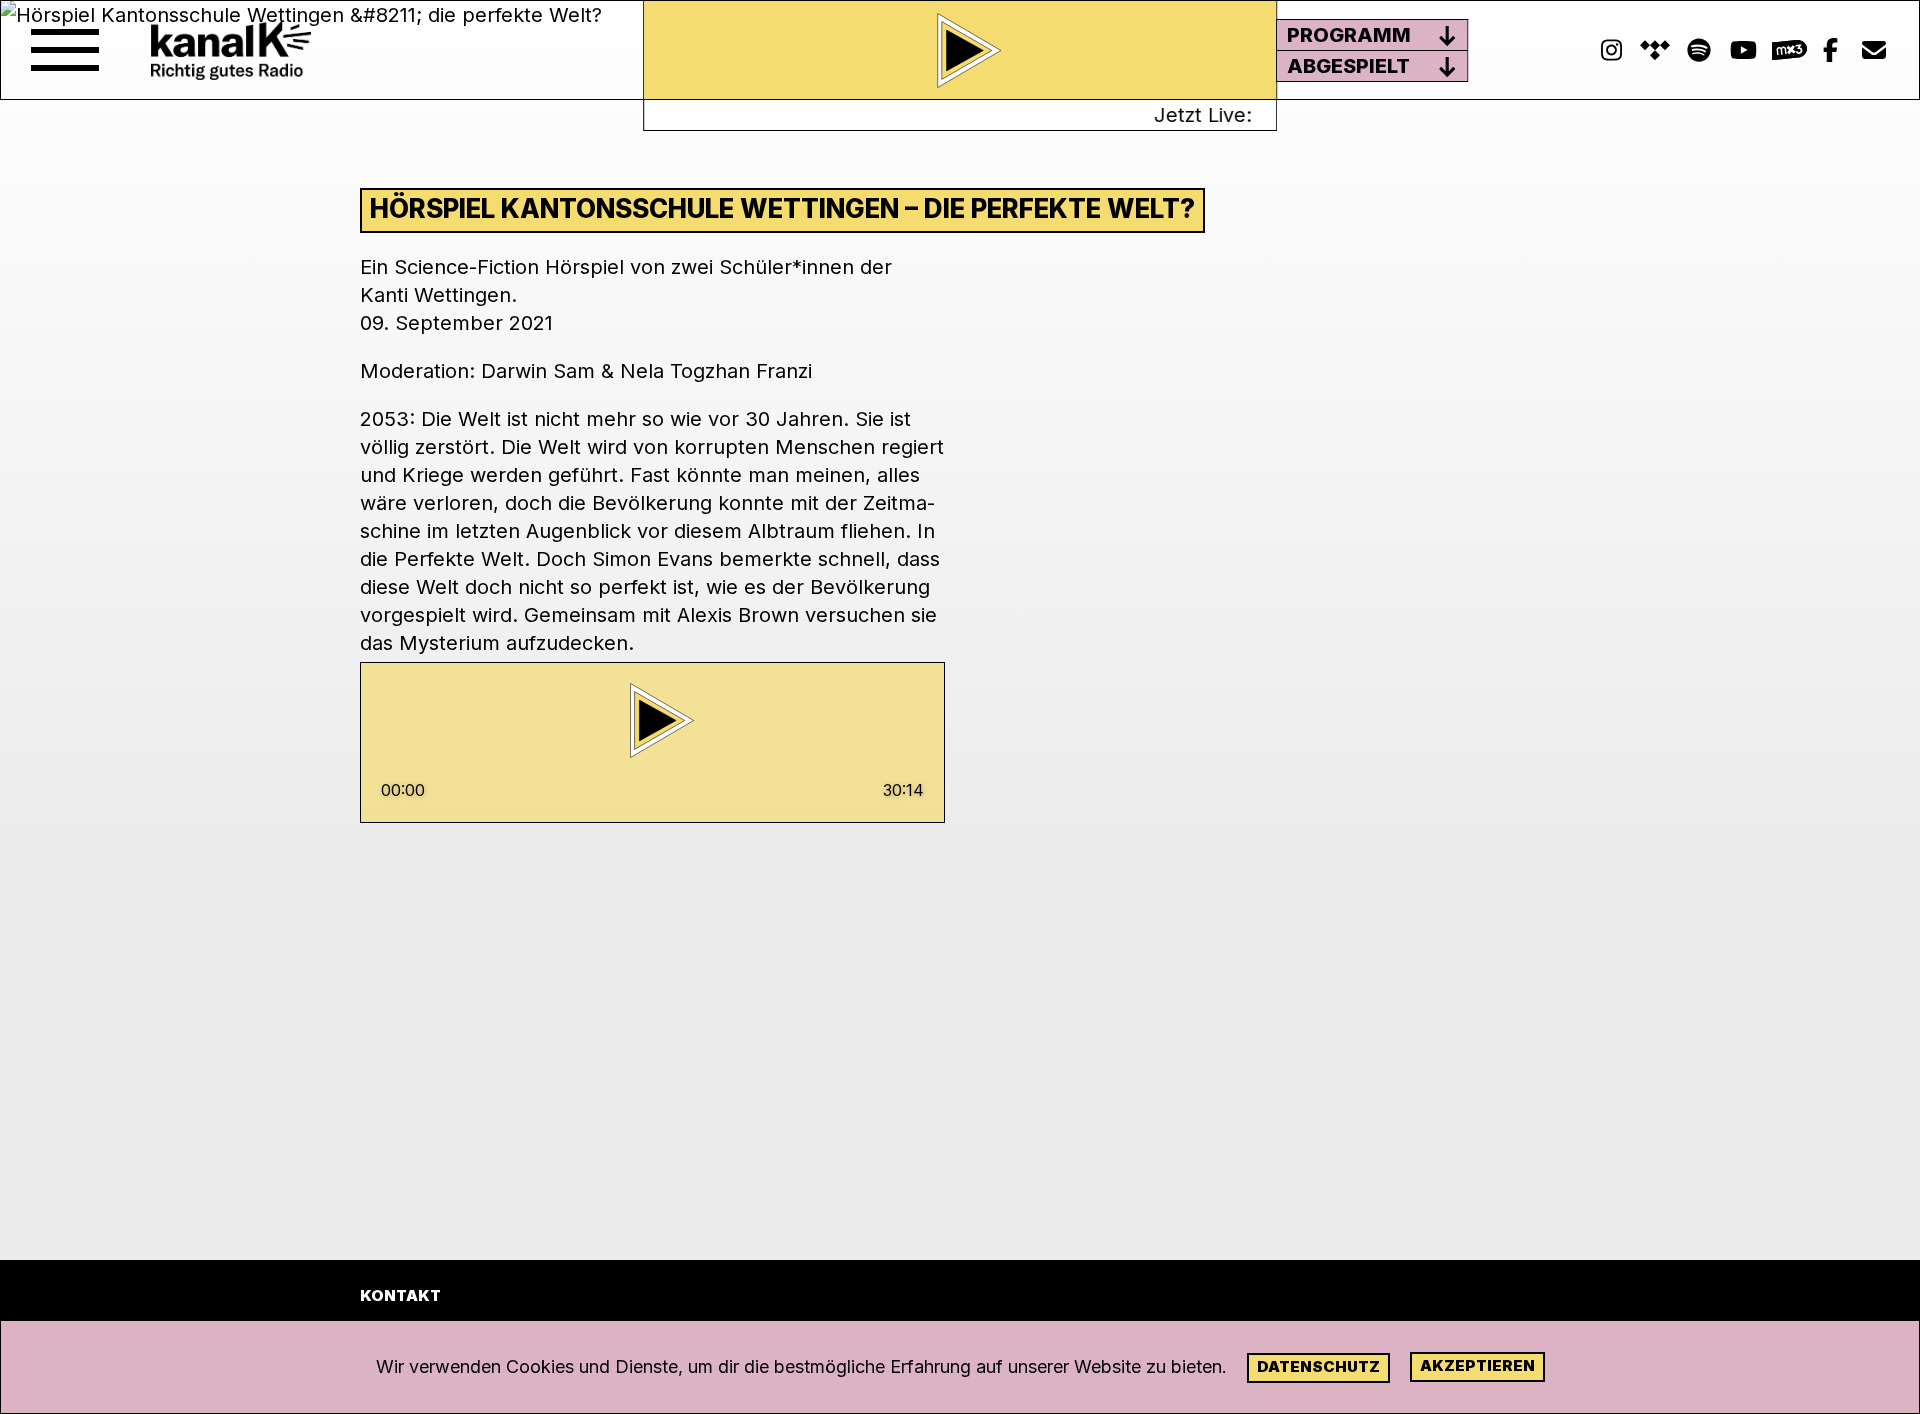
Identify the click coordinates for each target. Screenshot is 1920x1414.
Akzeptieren (1477, 1365)
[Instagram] (1611, 50)
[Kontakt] (1874, 50)
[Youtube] (1743, 50)
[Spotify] (1655, 50)
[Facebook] (1830, 50)
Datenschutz (1318, 1366)
